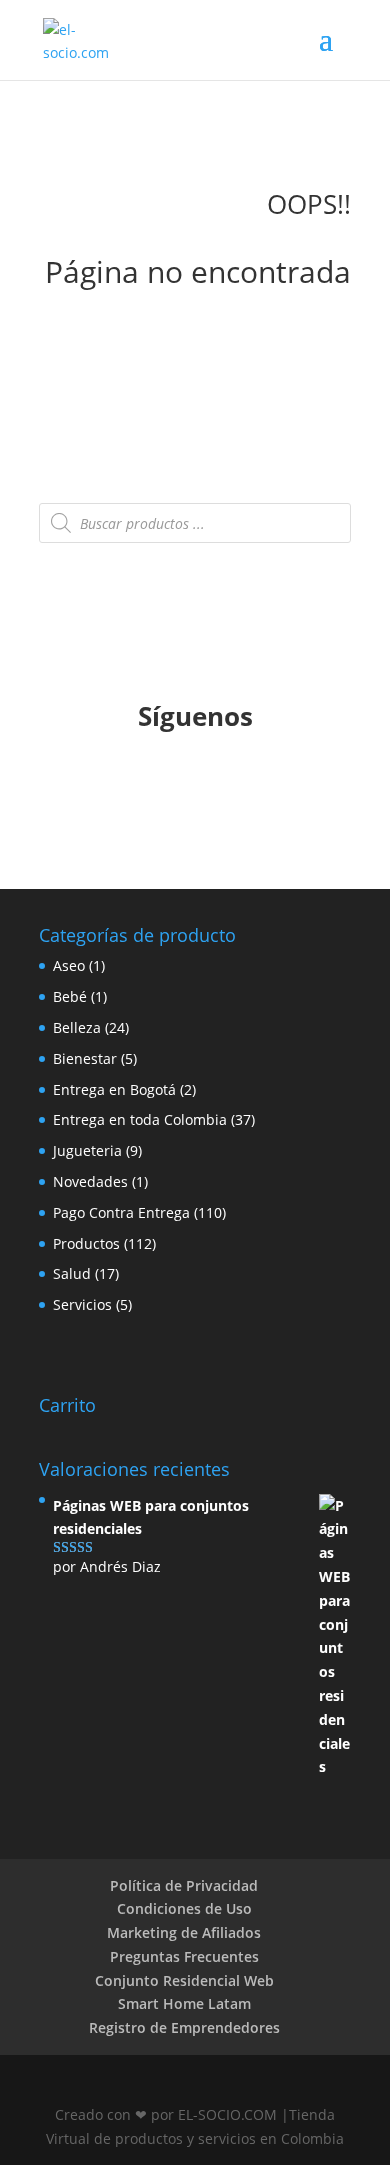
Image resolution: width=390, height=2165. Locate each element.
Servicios (82, 1304)
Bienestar (85, 1058)
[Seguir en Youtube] (215, 785)
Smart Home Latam (184, 2003)
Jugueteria (87, 1150)
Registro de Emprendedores (184, 2027)
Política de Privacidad (184, 1885)
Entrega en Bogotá (114, 1089)
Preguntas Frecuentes (184, 1956)
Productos (86, 1243)
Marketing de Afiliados (184, 1932)
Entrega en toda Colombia (140, 1119)
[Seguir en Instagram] (255, 785)
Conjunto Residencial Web (184, 1980)
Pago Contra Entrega (121, 1212)
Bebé (70, 996)
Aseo (69, 965)
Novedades (90, 1181)
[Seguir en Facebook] (135, 785)
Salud (72, 1273)
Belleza (77, 1027)
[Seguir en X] (175, 785)
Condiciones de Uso (184, 1908)
